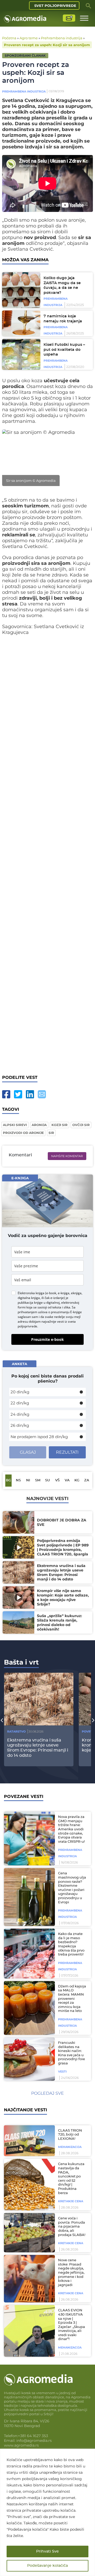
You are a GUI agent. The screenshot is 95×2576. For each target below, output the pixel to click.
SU (47, 1480)
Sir (51, 1133)
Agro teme (29, 38)
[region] (47, 2512)
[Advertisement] (47, 853)
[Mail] (42, 1094)
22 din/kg (20, 1403)
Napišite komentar (67, 1156)
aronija (39, 1125)
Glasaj (28, 1452)
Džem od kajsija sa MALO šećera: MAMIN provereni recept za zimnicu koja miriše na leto (72, 1999)
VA (67, 1480)
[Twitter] (18, 1094)
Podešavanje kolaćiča (47, 2566)
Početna (9, 38)
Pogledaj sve (47, 2093)
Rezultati (67, 1452)
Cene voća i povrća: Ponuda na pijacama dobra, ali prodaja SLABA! (72, 2227)
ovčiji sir (81, 1125)
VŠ (57, 1480)
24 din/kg (20, 1414)
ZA (87, 1480)
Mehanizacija (70, 2147)
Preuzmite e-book (47, 1339)
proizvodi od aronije (23, 1133)
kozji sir (60, 1125)
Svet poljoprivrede (55, 6)
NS (18, 1480)
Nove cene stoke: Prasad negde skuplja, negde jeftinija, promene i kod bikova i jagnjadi (71, 2273)
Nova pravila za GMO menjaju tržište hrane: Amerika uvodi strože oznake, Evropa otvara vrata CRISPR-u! (71, 1829)
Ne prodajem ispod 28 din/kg (39, 1437)
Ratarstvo (16, 1731)
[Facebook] (6, 1094)
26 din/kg (20, 1425)
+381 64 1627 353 (33, 2436)
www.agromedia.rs (21, 2445)
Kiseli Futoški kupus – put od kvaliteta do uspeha (64, 350)
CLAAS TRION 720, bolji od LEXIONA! (70, 2135)
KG (77, 1480)
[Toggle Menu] (84, 18)
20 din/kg (20, 1392)
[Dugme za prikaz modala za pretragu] (88, 6)
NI (28, 1480)
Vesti (62, 2072)
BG (8, 1480)
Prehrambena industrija (62, 38)
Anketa (20, 1364)
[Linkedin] (30, 1094)
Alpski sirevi (15, 1125)
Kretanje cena (71, 2201)
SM (38, 1480)
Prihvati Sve (47, 2551)
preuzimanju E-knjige (66, 1312)
